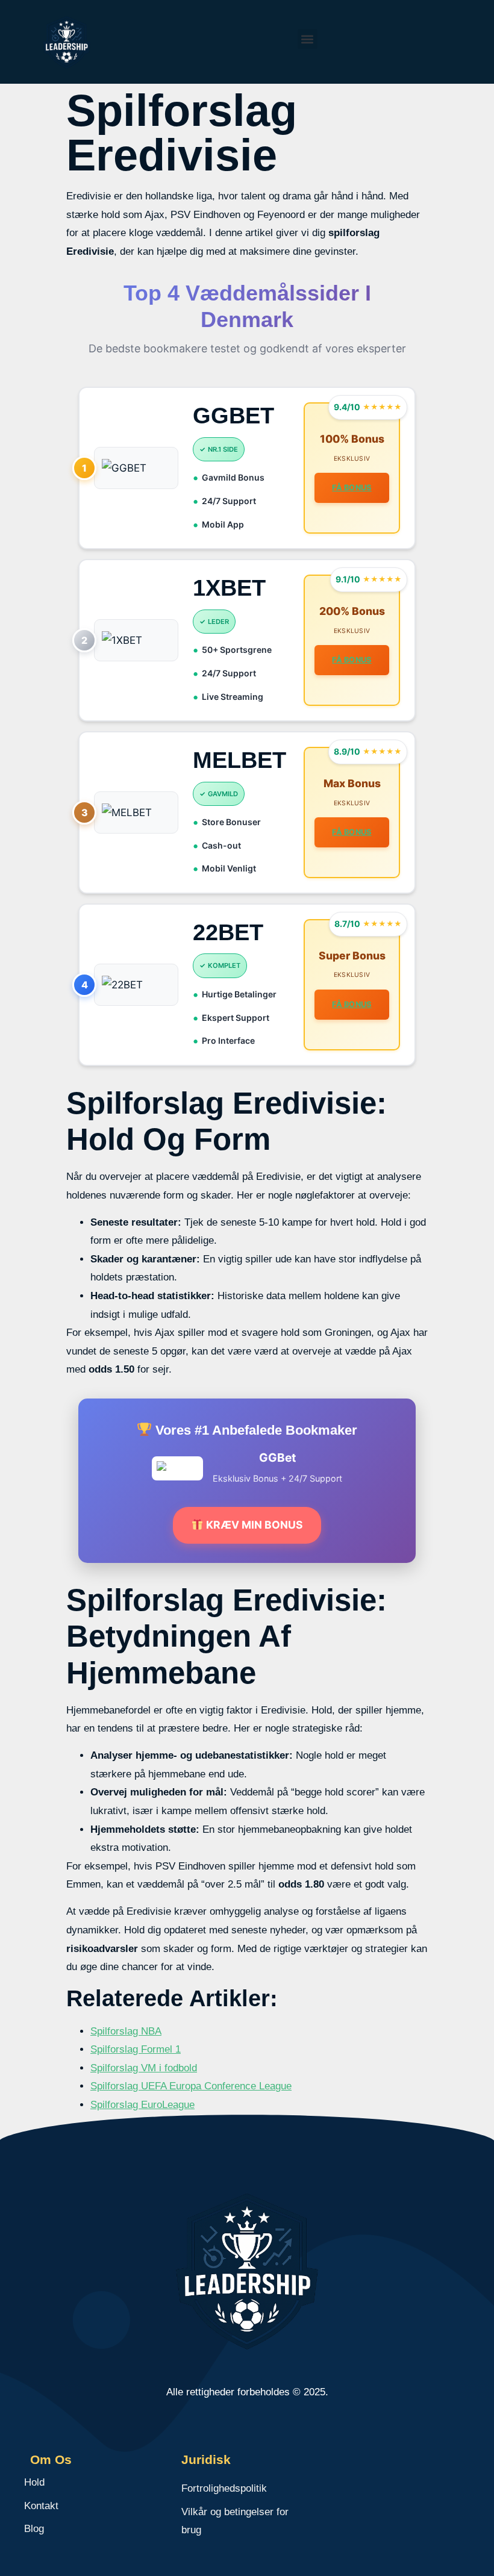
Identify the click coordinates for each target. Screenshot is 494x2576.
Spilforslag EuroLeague (142, 2105)
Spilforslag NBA (126, 2031)
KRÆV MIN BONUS (253, 1525)
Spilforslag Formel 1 (136, 2049)
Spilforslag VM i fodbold (144, 2068)
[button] (308, 39)
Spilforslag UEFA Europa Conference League (191, 2086)
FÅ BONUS (352, 488)
